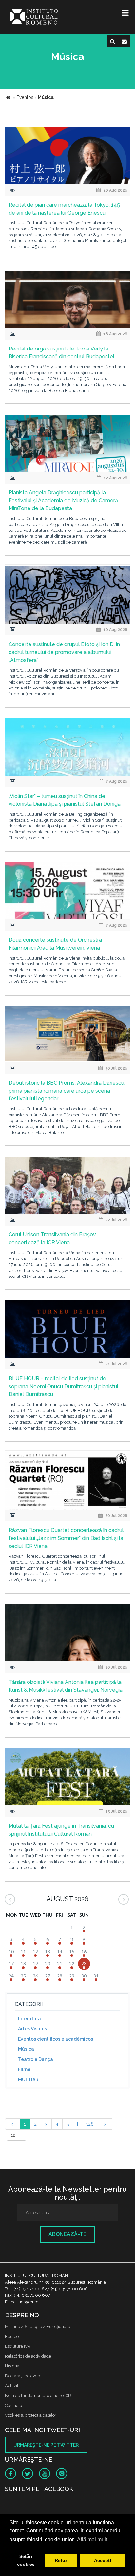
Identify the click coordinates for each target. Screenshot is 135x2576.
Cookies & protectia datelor (31, 2415)
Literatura (29, 2019)
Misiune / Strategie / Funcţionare (38, 2327)
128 (90, 2124)
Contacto (13, 2405)
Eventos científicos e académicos (56, 2039)
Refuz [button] (61, 2560)
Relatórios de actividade (28, 2356)
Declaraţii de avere (23, 2376)
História (12, 2366)
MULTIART (30, 2080)
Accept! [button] (103, 2560)
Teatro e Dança (36, 2059)
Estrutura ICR (18, 2346)
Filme (24, 2069)
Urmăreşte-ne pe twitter (46, 2445)
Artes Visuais (32, 2029)
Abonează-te (67, 2234)
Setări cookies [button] (26, 2560)
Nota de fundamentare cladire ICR (38, 2395)
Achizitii (13, 2386)
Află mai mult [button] (92, 2539)
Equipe (12, 2336)
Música (26, 2049)
